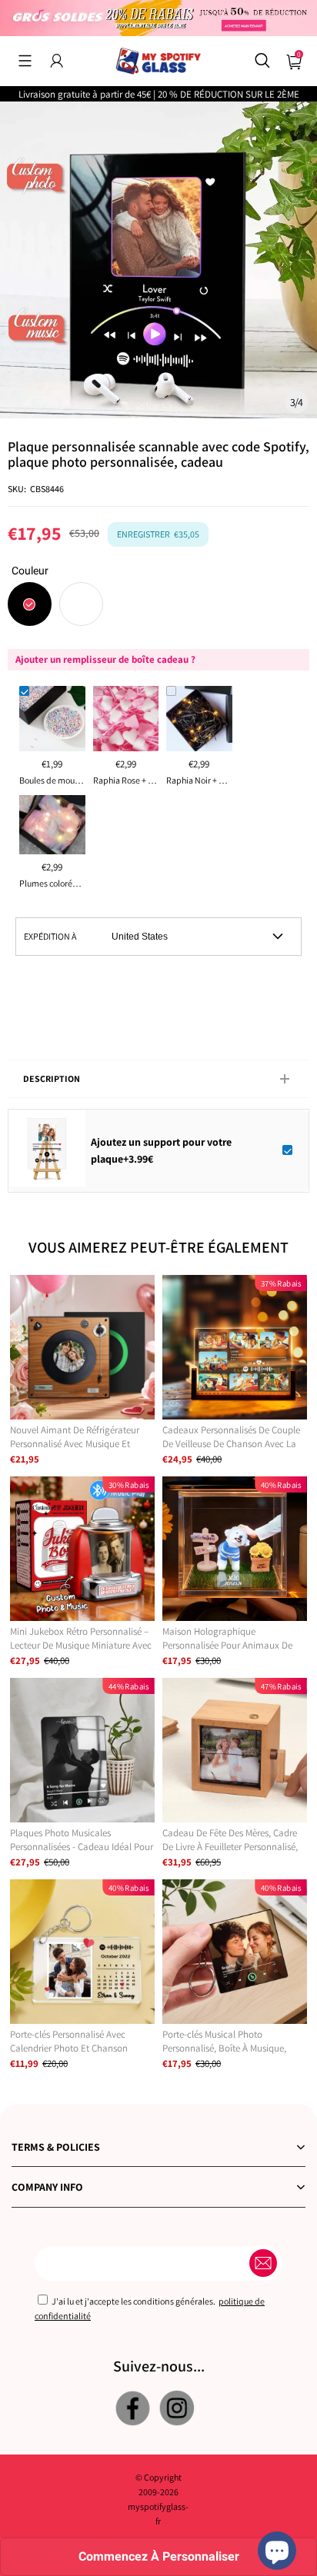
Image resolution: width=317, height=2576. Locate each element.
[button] (25, 61)
